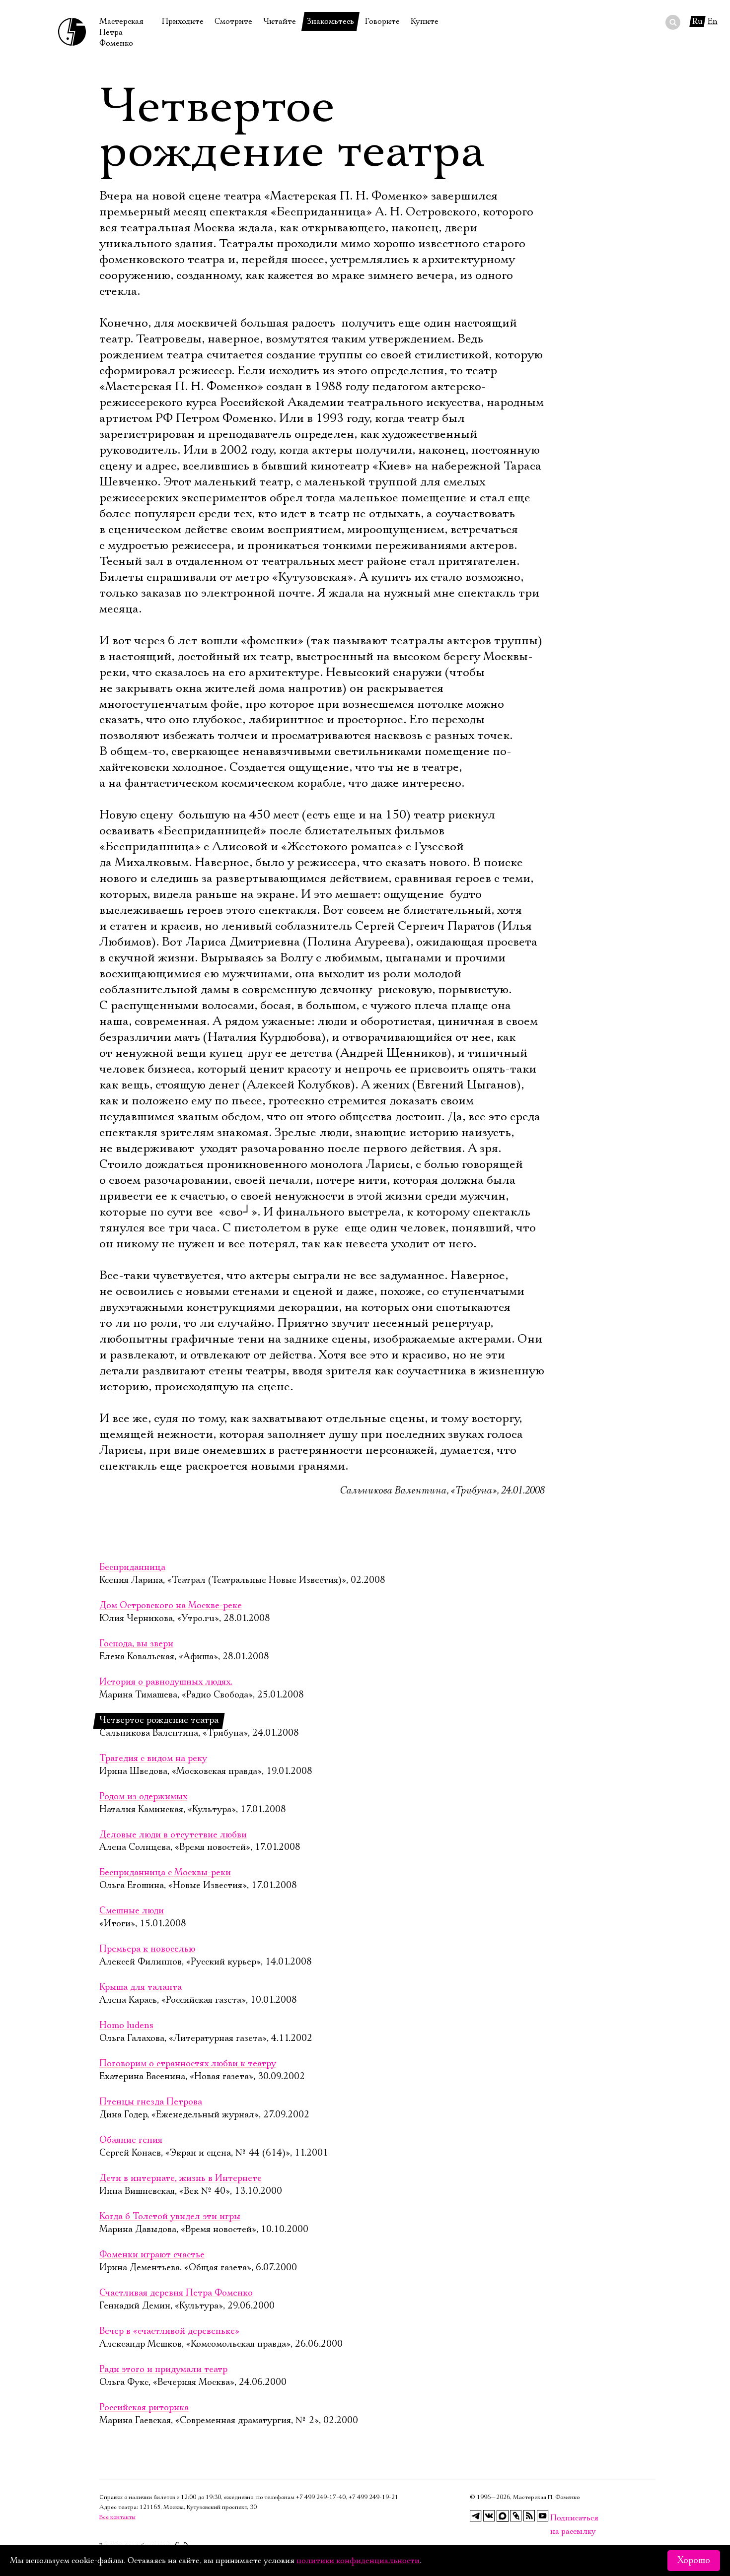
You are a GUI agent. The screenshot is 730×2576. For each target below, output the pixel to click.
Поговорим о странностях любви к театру (188, 2064)
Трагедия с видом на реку (153, 1759)
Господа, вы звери (136, 1644)
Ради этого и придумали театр (163, 2370)
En (713, 21)
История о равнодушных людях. (166, 1682)
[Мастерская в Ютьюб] (543, 2516)
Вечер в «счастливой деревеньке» (169, 2331)
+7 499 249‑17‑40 (321, 2497)
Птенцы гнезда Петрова (151, 2102)
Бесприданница (132, 1567)
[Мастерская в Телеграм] (476, 2516)
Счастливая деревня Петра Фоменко (176, 2293)
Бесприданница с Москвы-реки (165, 1873)
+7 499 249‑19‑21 (373, 2497)
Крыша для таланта (141, 1987)
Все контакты (117, 2517)
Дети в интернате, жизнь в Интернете (181, 2178)
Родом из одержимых (143, 1797)
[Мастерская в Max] (503, 2516)
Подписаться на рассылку (556, 2518)
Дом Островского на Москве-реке (171, 1606)
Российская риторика (144, 2408)
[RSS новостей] (529, 2516)
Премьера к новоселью (147, 1949)
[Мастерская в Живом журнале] (516, 2516)
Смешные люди (132, 1911)
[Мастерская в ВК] (489, 2516)
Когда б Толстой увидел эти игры (170, 2217)
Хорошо (694, 2561)
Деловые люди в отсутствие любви (173, 1835)
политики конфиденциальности (358, 2561)
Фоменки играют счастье (152, 2255)
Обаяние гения (131, 2140)
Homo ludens (126, 2026)
